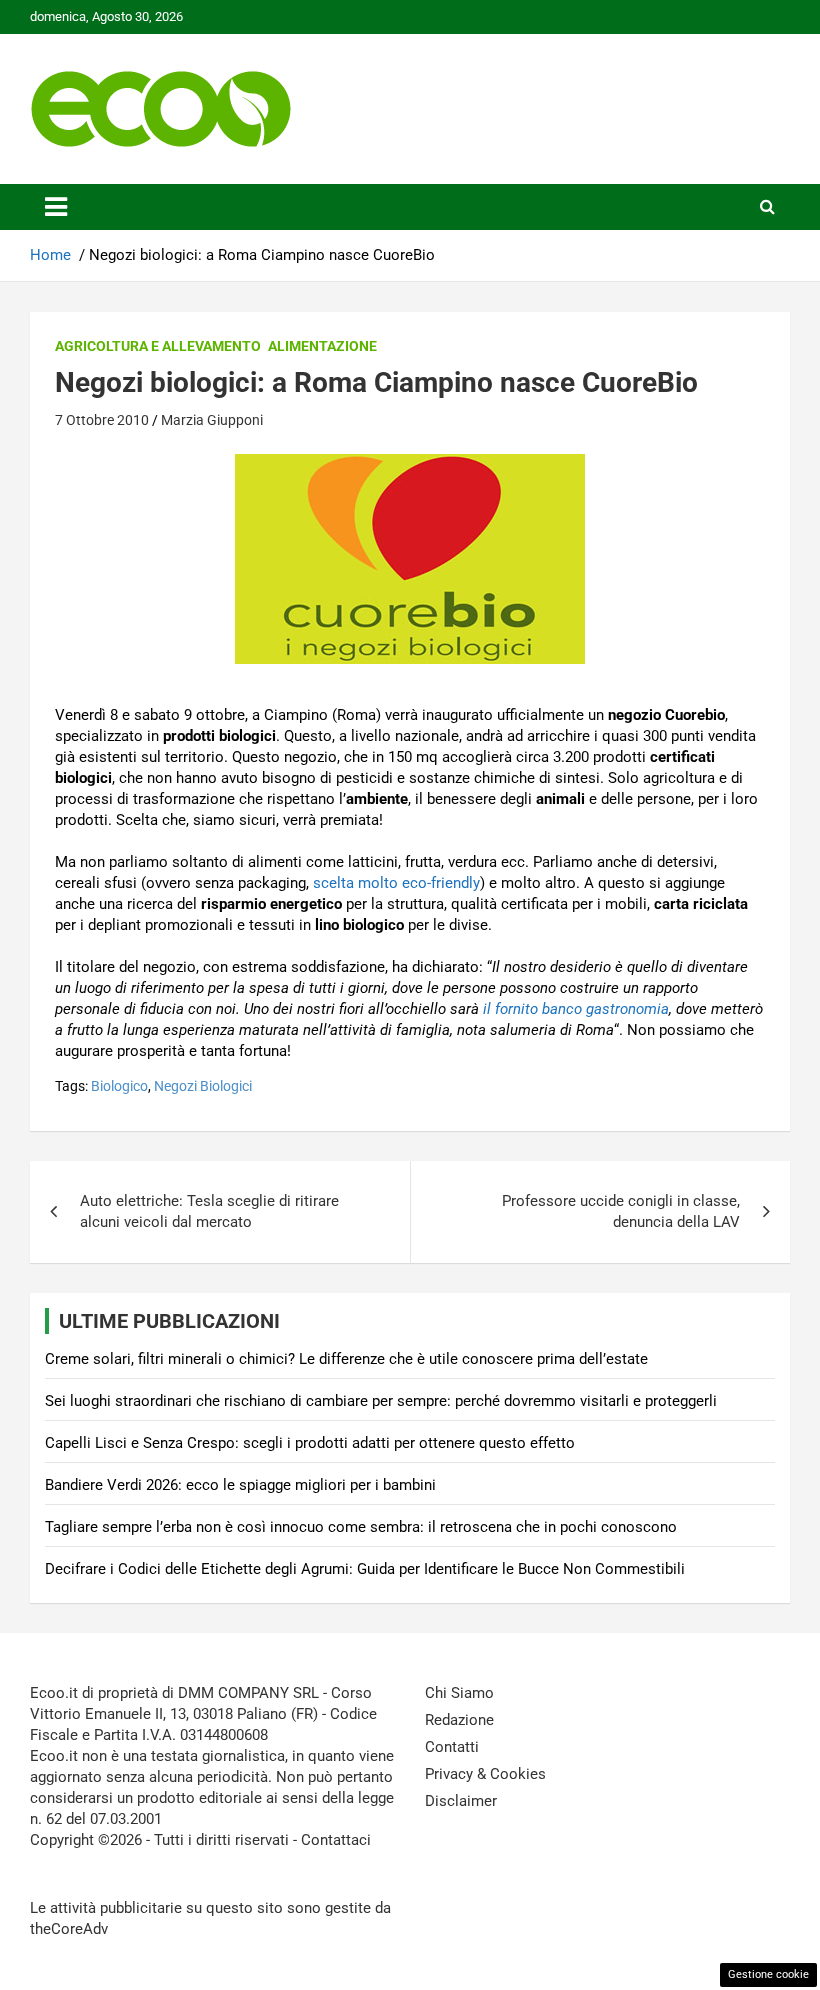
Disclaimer (461, 1801)
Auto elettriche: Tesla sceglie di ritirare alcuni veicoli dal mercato (209, 1211)
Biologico (119, 1086)
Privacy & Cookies (485, 1774)
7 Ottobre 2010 (102, 420)
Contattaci (336, 1840)
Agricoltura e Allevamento (158, 346)
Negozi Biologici (203, 1086)
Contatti (452, 1747)
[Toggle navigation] (56, 207)
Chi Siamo (459, 1693)
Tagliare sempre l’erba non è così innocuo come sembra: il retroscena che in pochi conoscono (361, 1527)
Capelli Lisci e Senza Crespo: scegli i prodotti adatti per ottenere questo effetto (310, 1443)
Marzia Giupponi (212, 420)
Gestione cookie (768, 1974)
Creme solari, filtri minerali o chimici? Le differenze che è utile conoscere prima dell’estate (346, 1359)
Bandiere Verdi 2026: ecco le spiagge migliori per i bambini (240, 1485)
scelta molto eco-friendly (396, 883)
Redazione (459, 1720)
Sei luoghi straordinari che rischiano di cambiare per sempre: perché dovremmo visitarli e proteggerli (381, 1401)
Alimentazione (322, 346)
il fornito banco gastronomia (576, 1009)
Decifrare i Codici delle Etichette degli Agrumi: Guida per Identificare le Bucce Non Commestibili (365, 1569)
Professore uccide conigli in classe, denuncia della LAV (621, 1211)
